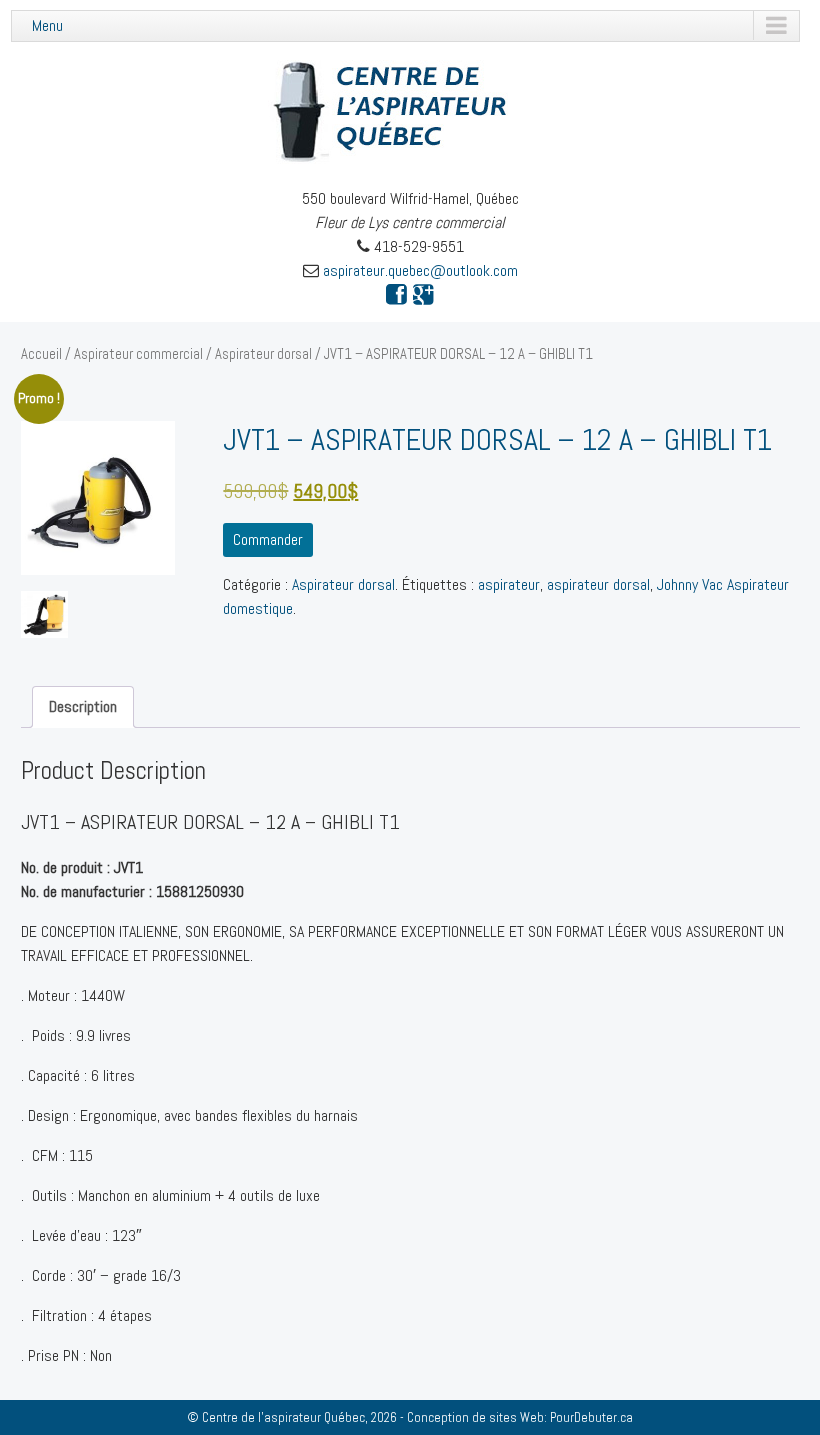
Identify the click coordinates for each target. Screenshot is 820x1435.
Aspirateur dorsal (263, 354)
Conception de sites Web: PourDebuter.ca (520, 1417)
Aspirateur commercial (138, 354)
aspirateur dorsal (598, 584)
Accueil (41, 354)
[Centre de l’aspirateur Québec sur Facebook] (396, 294)
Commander (268, 539)
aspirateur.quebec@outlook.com (420, 270)
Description (83, 706)
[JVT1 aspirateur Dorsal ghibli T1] (98, 498)
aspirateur (509, 584)
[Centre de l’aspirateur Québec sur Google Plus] (423, 294)
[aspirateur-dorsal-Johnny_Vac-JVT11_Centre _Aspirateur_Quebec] (44, 614)
